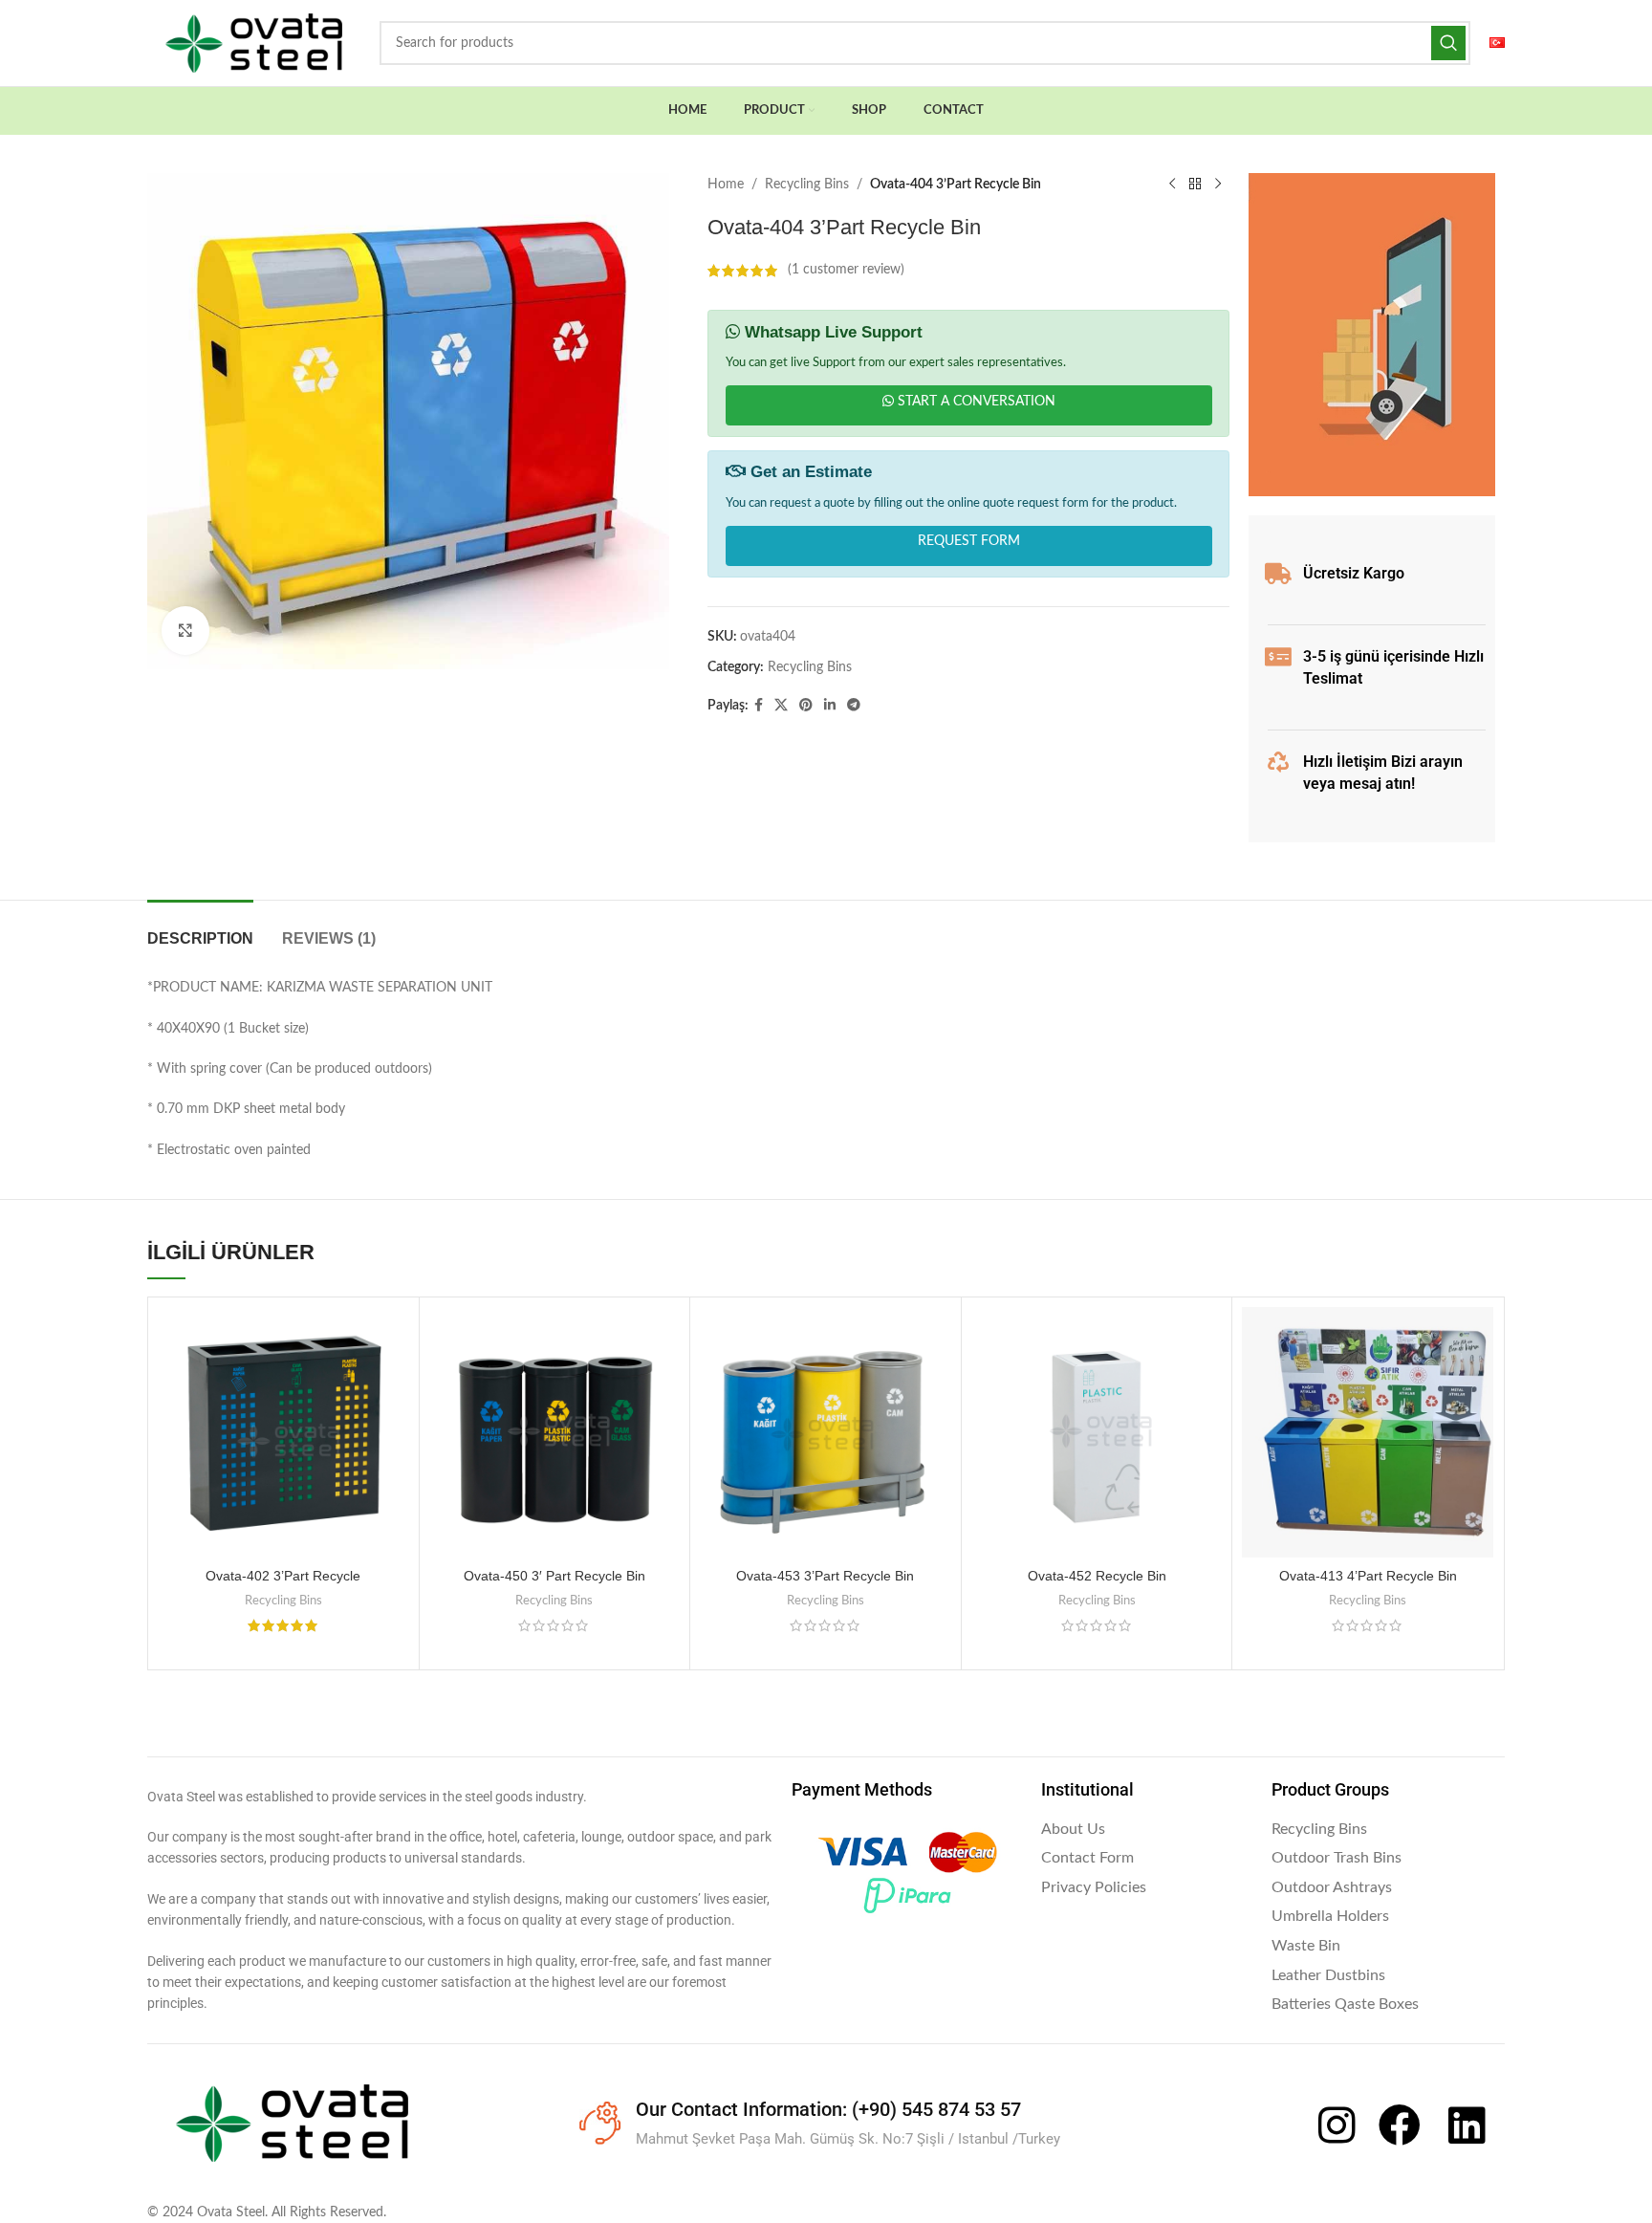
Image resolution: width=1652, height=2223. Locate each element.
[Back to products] (1195, 185)
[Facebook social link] (759, 706)
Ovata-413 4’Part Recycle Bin (1368, 1576)
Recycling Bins (807, 185)
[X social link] (781, 706)
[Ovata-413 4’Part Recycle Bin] (1368, 1433)
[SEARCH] (1448, 43)
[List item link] (1147, 1830)
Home (726, 185)
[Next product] (1218, 185)
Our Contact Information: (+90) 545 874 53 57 (828, 2109)
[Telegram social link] (854, 706)
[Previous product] (1172, 185)
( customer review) (846, 271)
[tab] (200, 929)
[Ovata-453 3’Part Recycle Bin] (826, 1433)
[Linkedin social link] (830, 706)
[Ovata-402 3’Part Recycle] (283, 1433)
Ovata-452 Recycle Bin (1097, 1576)
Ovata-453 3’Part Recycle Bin (825, 1576)
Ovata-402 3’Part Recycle (283, 1576)
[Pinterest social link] (806, 706)
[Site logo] (254, 43)
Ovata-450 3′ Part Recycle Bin (554, 1576)
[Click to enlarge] (185, 630)
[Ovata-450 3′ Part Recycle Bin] (555, 1433)
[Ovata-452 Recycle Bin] (1097, 1433)
